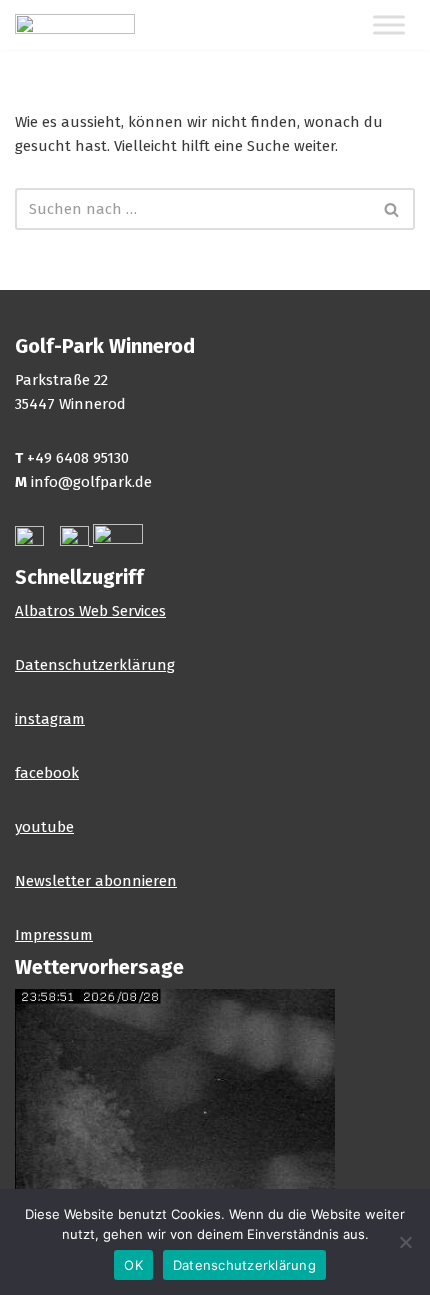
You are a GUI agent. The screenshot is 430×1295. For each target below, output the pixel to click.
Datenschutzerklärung (95, 665)
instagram (50, 719)
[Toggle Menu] (389, 25)
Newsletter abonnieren (96, 881)
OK (133, 1265)
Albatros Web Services (90, 611)
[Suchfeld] (392, 209)
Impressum (54, 935)
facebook (47, 773)
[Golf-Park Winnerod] (75, 25)
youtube (44, 827)
